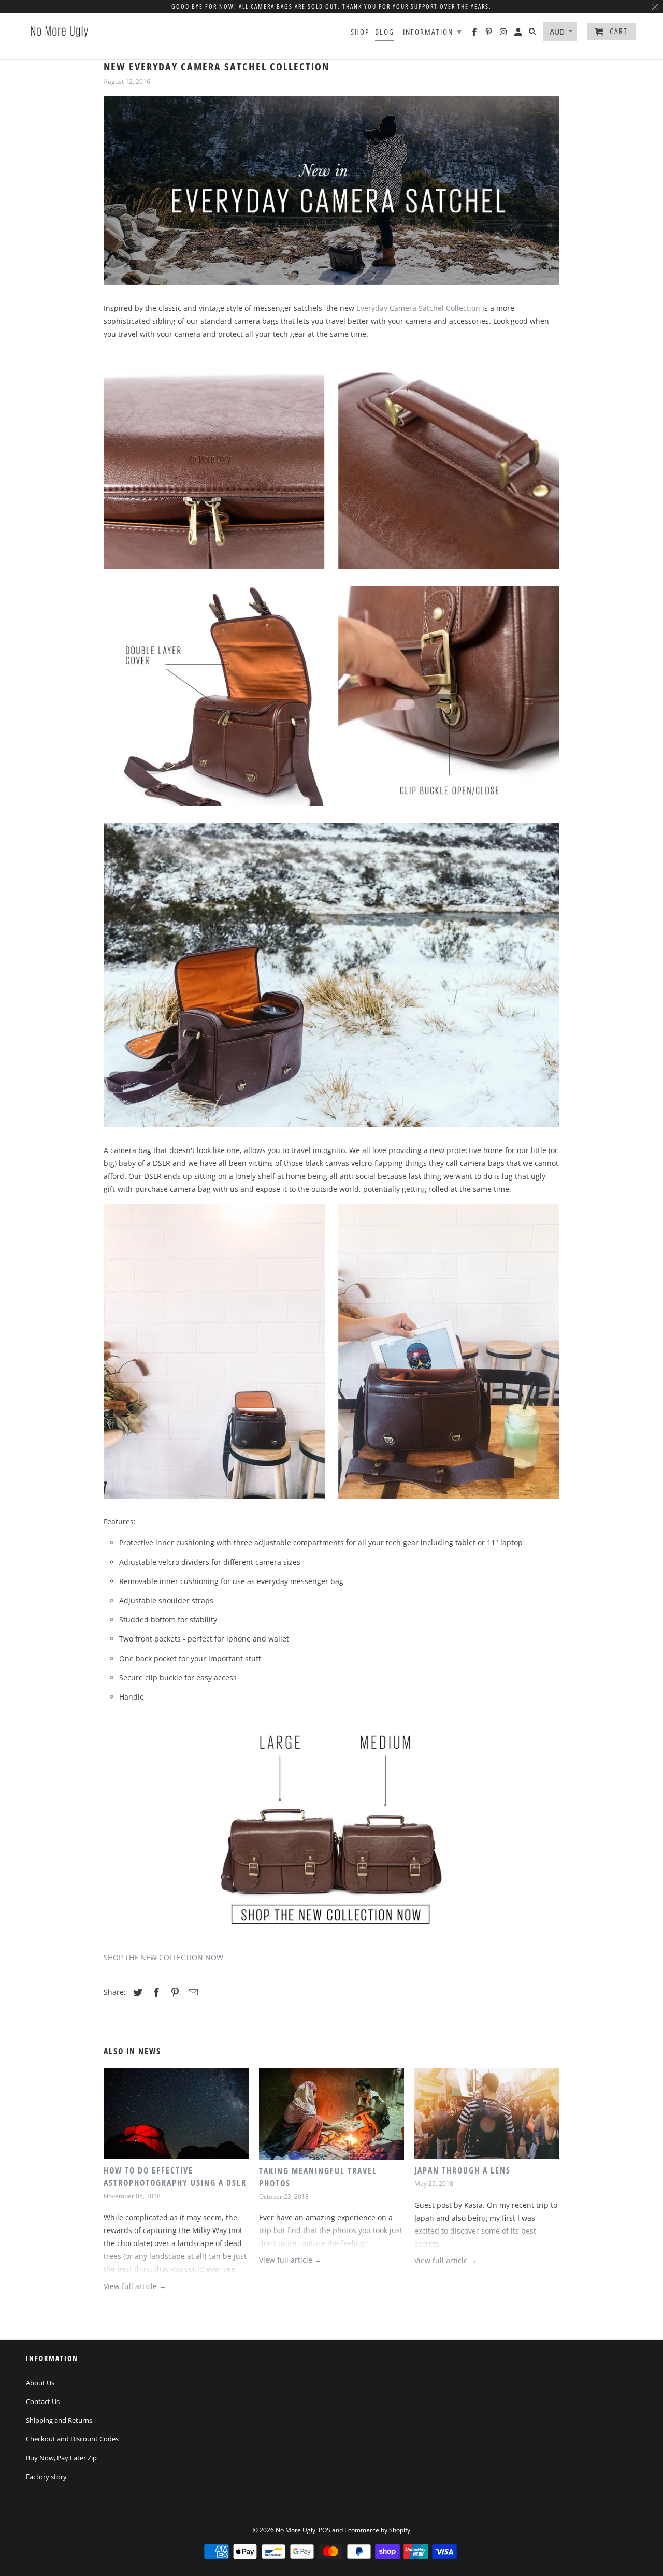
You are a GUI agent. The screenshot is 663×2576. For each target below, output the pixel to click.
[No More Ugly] (60, 31)
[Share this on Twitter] (136, 1992)
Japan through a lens (463, 2170)
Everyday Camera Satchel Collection (418, 308)
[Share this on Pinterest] (174, 1992)
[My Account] (519, 34)
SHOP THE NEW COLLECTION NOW (163, 1957)
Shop (360, 32)
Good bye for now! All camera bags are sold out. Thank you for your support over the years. (331, 6)
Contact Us (43, 2401)
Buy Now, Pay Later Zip (61, 2458)
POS (325, 2530)
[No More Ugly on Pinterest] (489, 34)
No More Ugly (296, 2530)
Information (433, 31)
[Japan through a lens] (487, 2116)
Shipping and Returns (59, 2420)
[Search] (534, 34)
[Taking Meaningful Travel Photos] (331, 2116)
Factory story (46, 2477)
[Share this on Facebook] (155, 1992)
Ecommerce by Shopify (377, 2530)
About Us (40, 2383)
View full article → (135, 2286)
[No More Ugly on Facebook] (475, 34)
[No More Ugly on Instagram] (504, 34)
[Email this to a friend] (192, 1992)
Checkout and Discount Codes (72, 2439)
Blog (385, 32)
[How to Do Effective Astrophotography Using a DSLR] (176, 2116)
